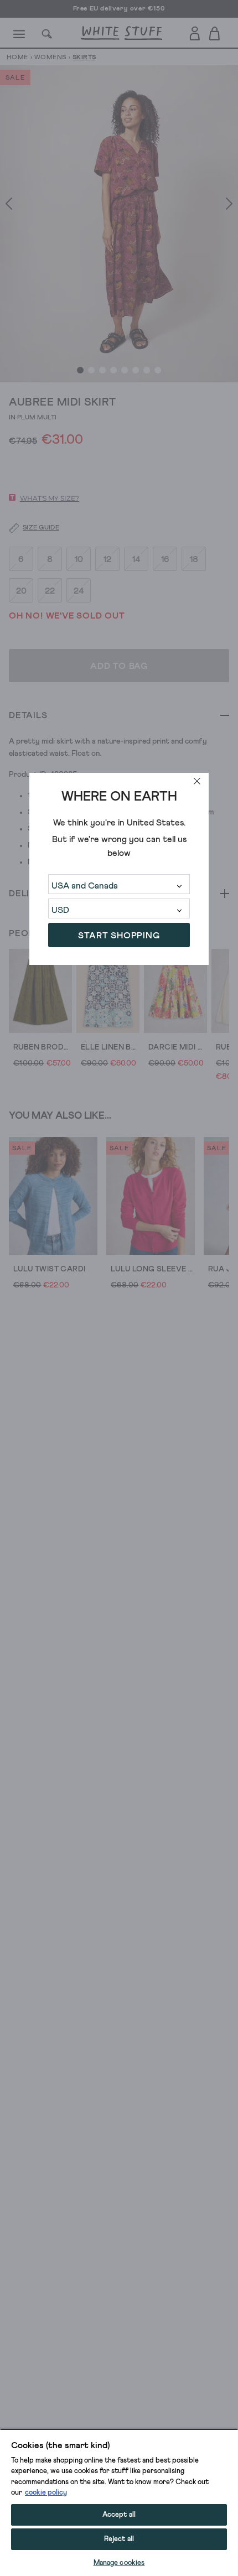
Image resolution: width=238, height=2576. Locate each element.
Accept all (119, 2515)
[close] (197, 781)
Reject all (119, 2539)
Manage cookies (119, 2563)
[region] (119, 2502)
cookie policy (46, 2493)
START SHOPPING (119, 936)
